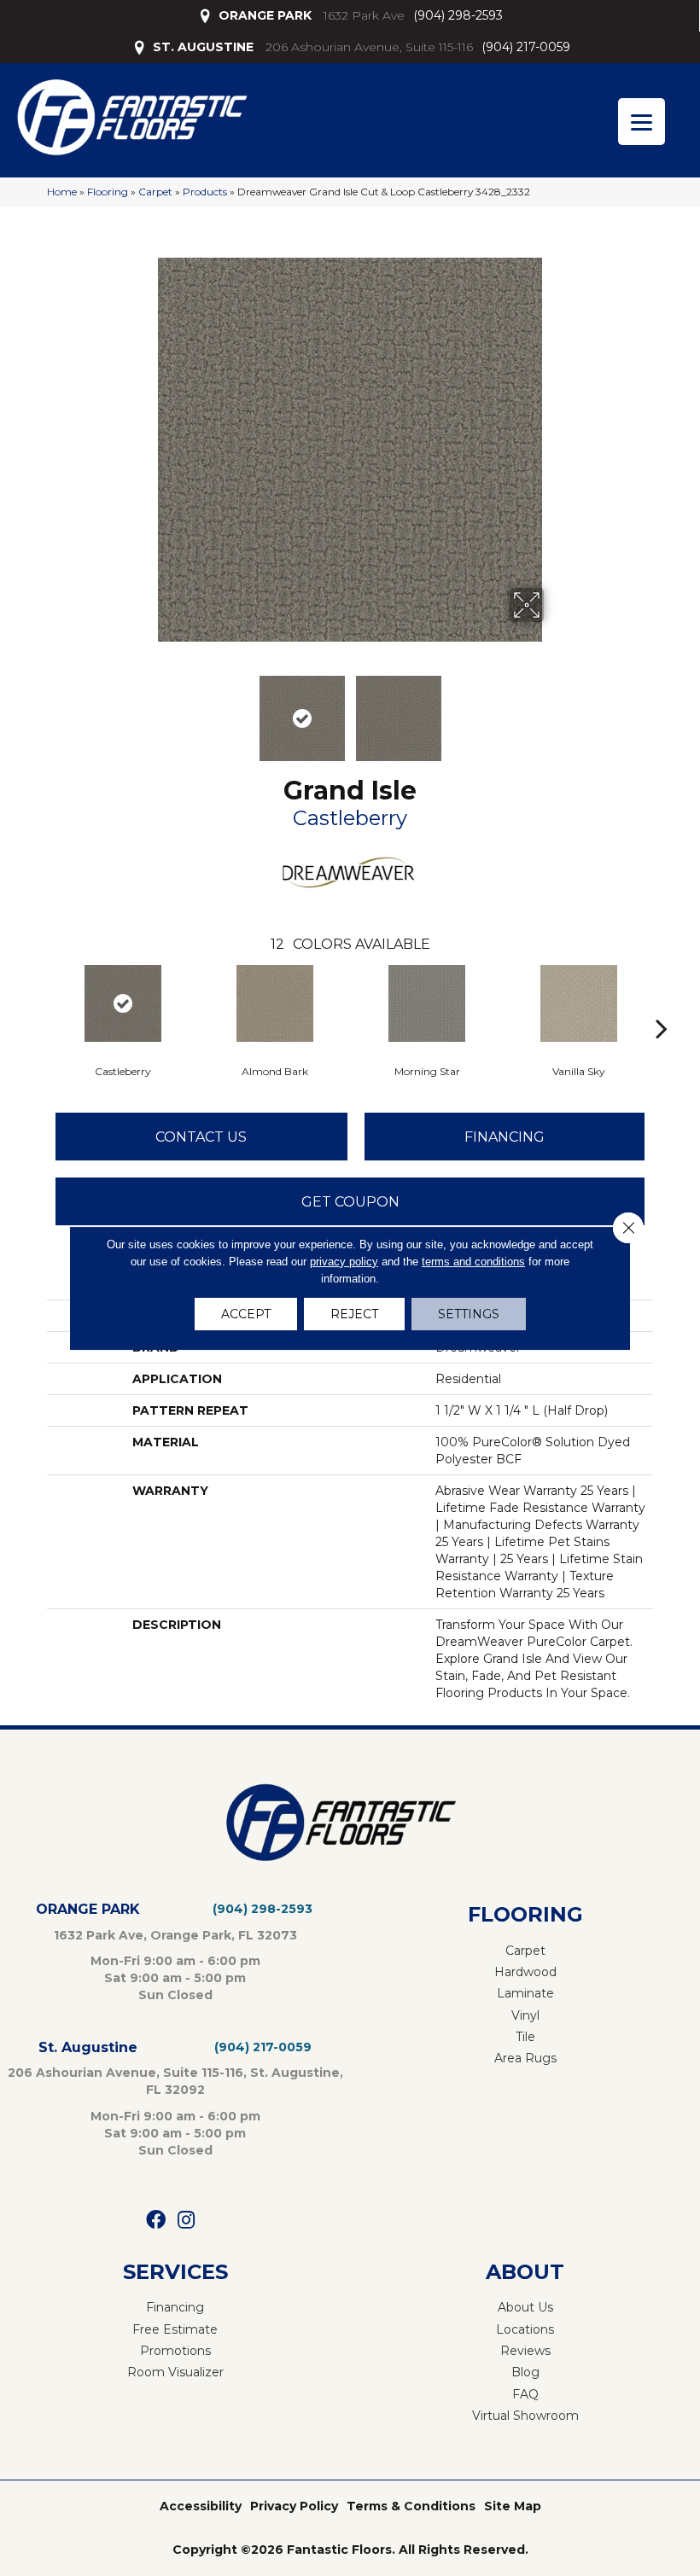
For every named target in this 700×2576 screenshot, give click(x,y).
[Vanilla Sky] (579, 1003)
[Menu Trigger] (642, 122)
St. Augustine (88, 2047)
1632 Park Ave (364, 15)
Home (62, 192)
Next (555, 710)
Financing (505, 1137)
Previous (145, 710)
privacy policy (344, 1262)
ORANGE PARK (265, 15)
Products (205, 192)
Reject (354, 1314)
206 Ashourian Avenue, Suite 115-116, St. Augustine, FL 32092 (175, 2081)
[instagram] (186, 2221)
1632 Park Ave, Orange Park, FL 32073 (175, 1935)
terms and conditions (473, 1262)
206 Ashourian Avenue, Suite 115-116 (369, 47)
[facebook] (156, 2221)
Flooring (108, 192)
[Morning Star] (427, 1003)
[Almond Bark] (275, 1003)
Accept (246, 1314)
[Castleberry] (123, 1003)
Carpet (155, 192)
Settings (469, 1314)
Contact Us (201, 1137)
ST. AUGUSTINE (203, 47)
